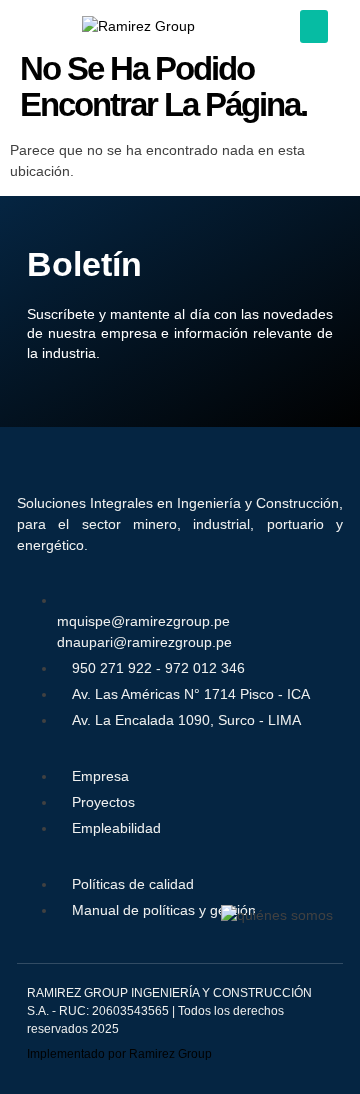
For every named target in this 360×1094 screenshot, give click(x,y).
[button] (314, 26)
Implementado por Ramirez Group (119, 1054)
